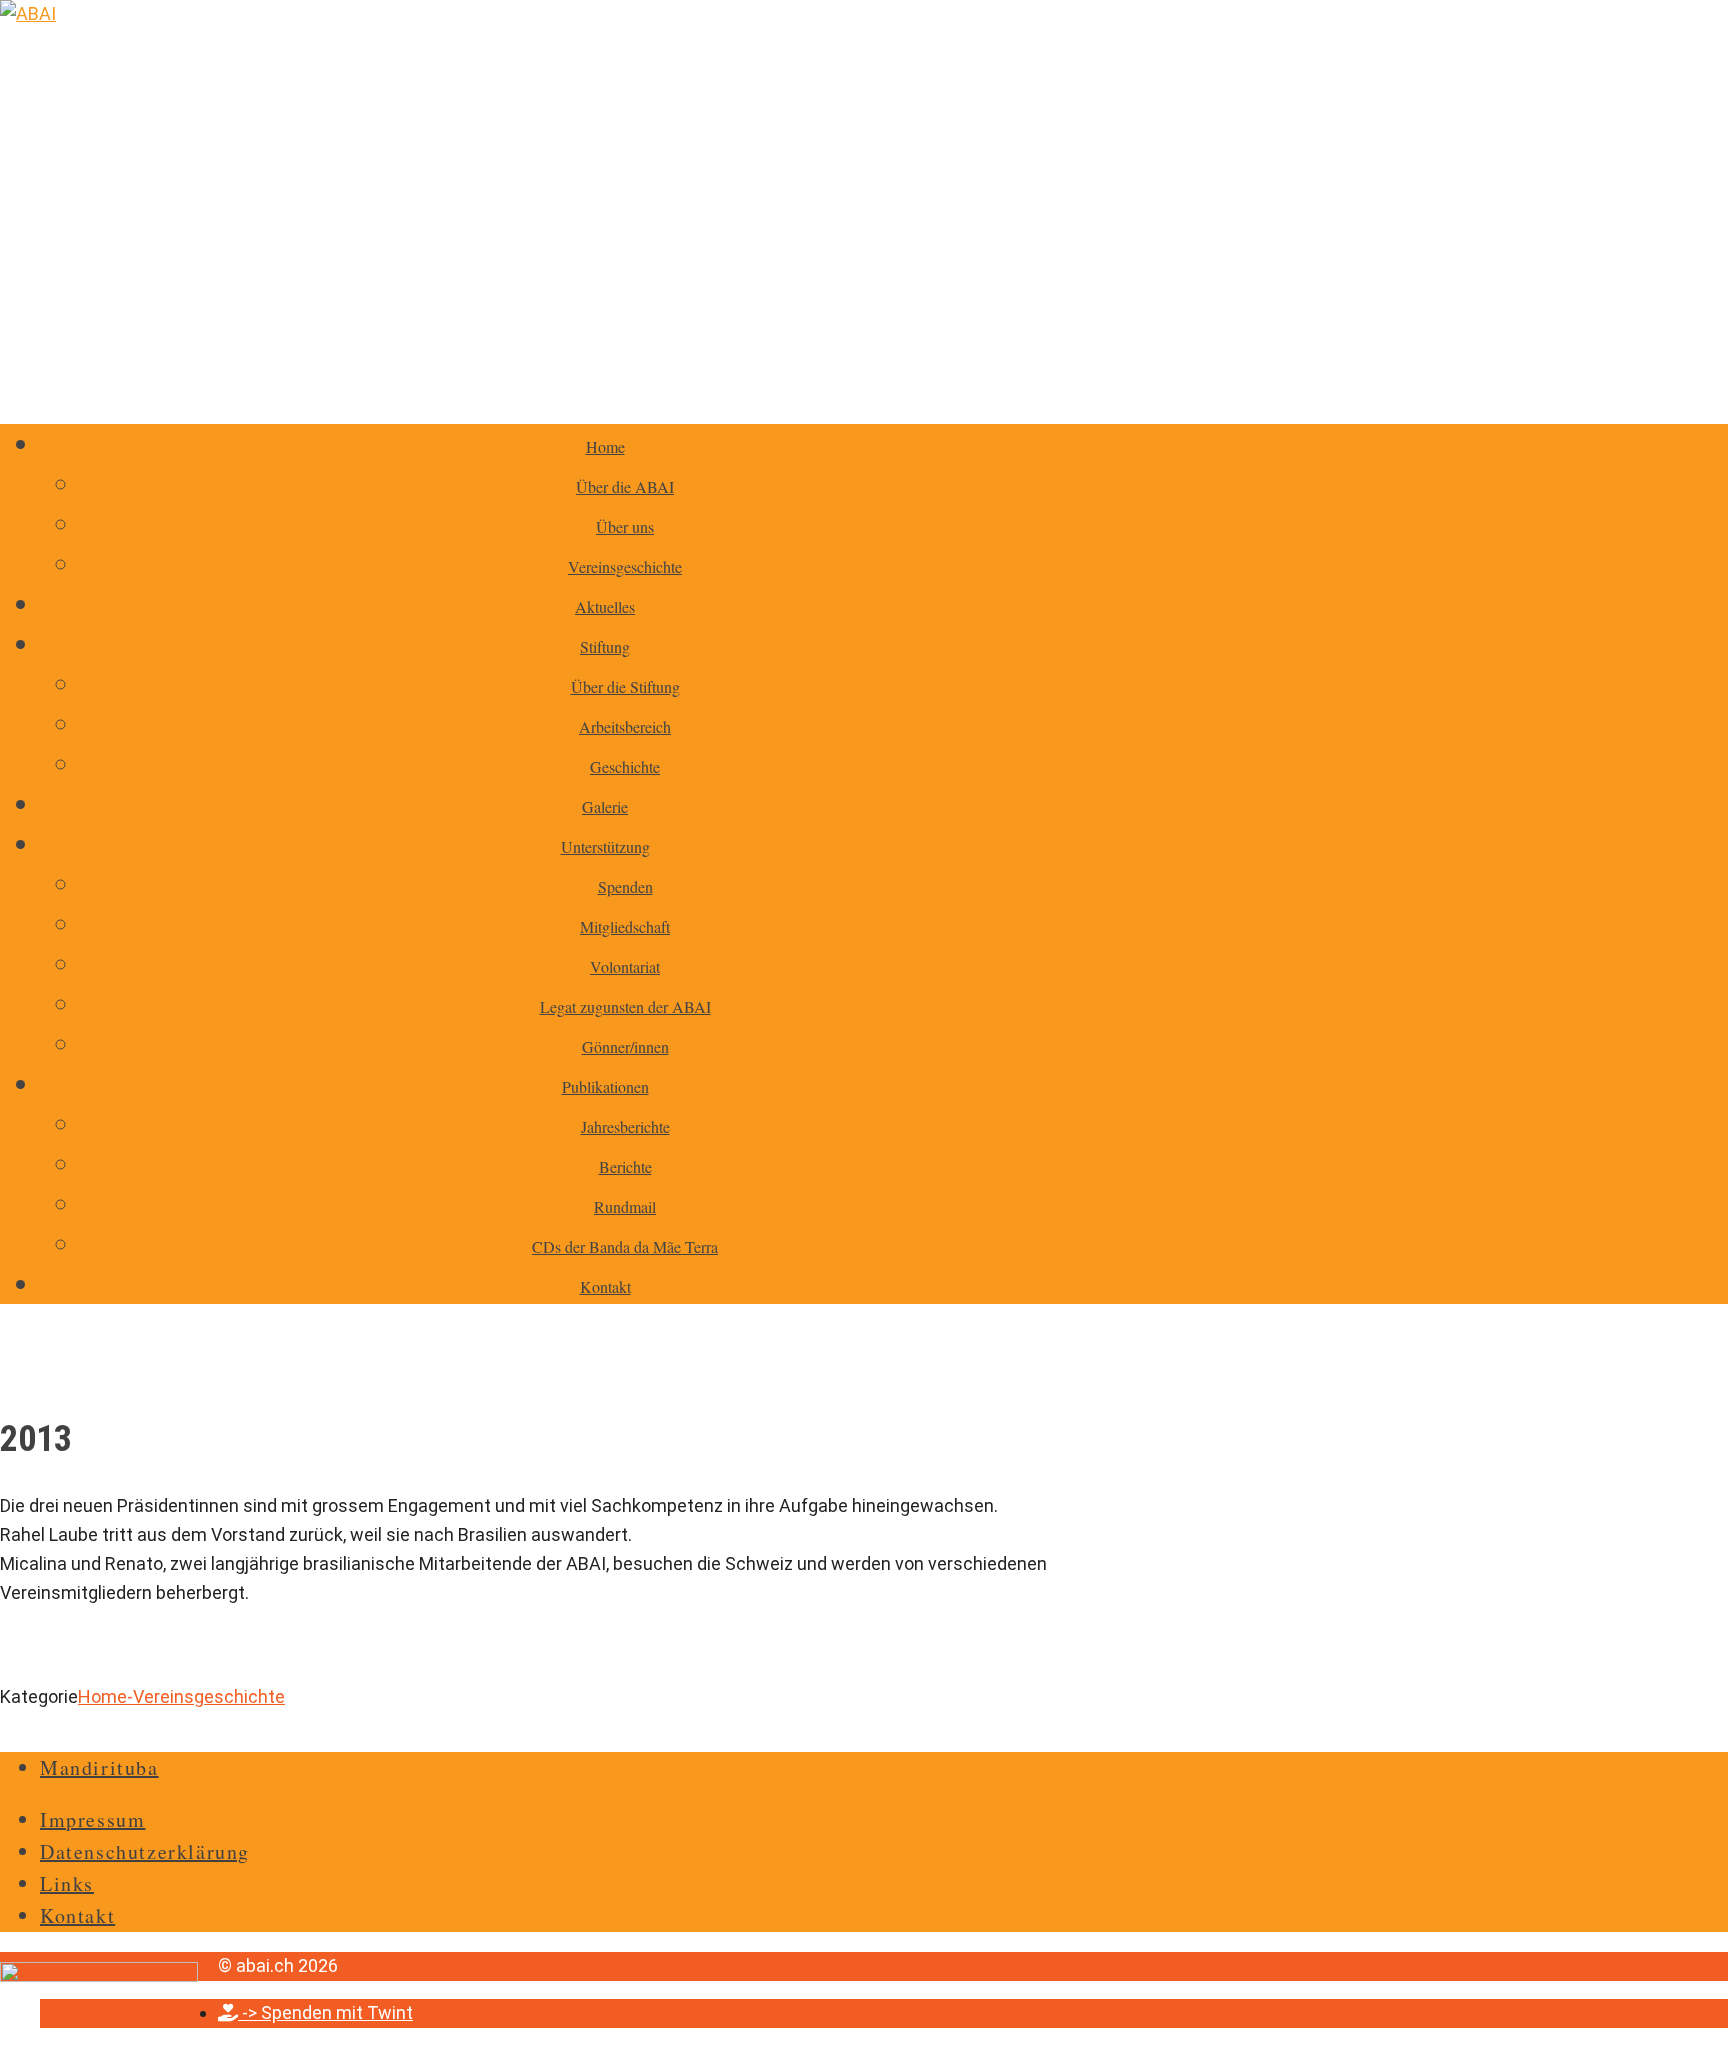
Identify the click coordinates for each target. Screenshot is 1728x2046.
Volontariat (625, 966)
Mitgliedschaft (625, 926)
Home (605, 446)
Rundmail (625, 1206)
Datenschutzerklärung (145, 1851)
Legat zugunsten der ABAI (625, 1006)
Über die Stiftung (625, 686)
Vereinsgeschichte (625, 566)
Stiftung (605, 646)
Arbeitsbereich (625, 726)
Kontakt (605, 1286)
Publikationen (605, 1086)
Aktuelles (605, 606)
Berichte (625, 1166)
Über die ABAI (625, 486)
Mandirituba (99, 1767)
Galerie (605, 806)
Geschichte (625, 766)
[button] (315, 2012)
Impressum (92, 1819)
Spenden (625, 886)
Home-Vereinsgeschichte (181, 1696)
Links (67, 1883)
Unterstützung (605, 846)
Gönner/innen (625, 1046)
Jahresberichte (625, 1126)
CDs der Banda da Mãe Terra (625, 1246)
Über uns (625, 526)
